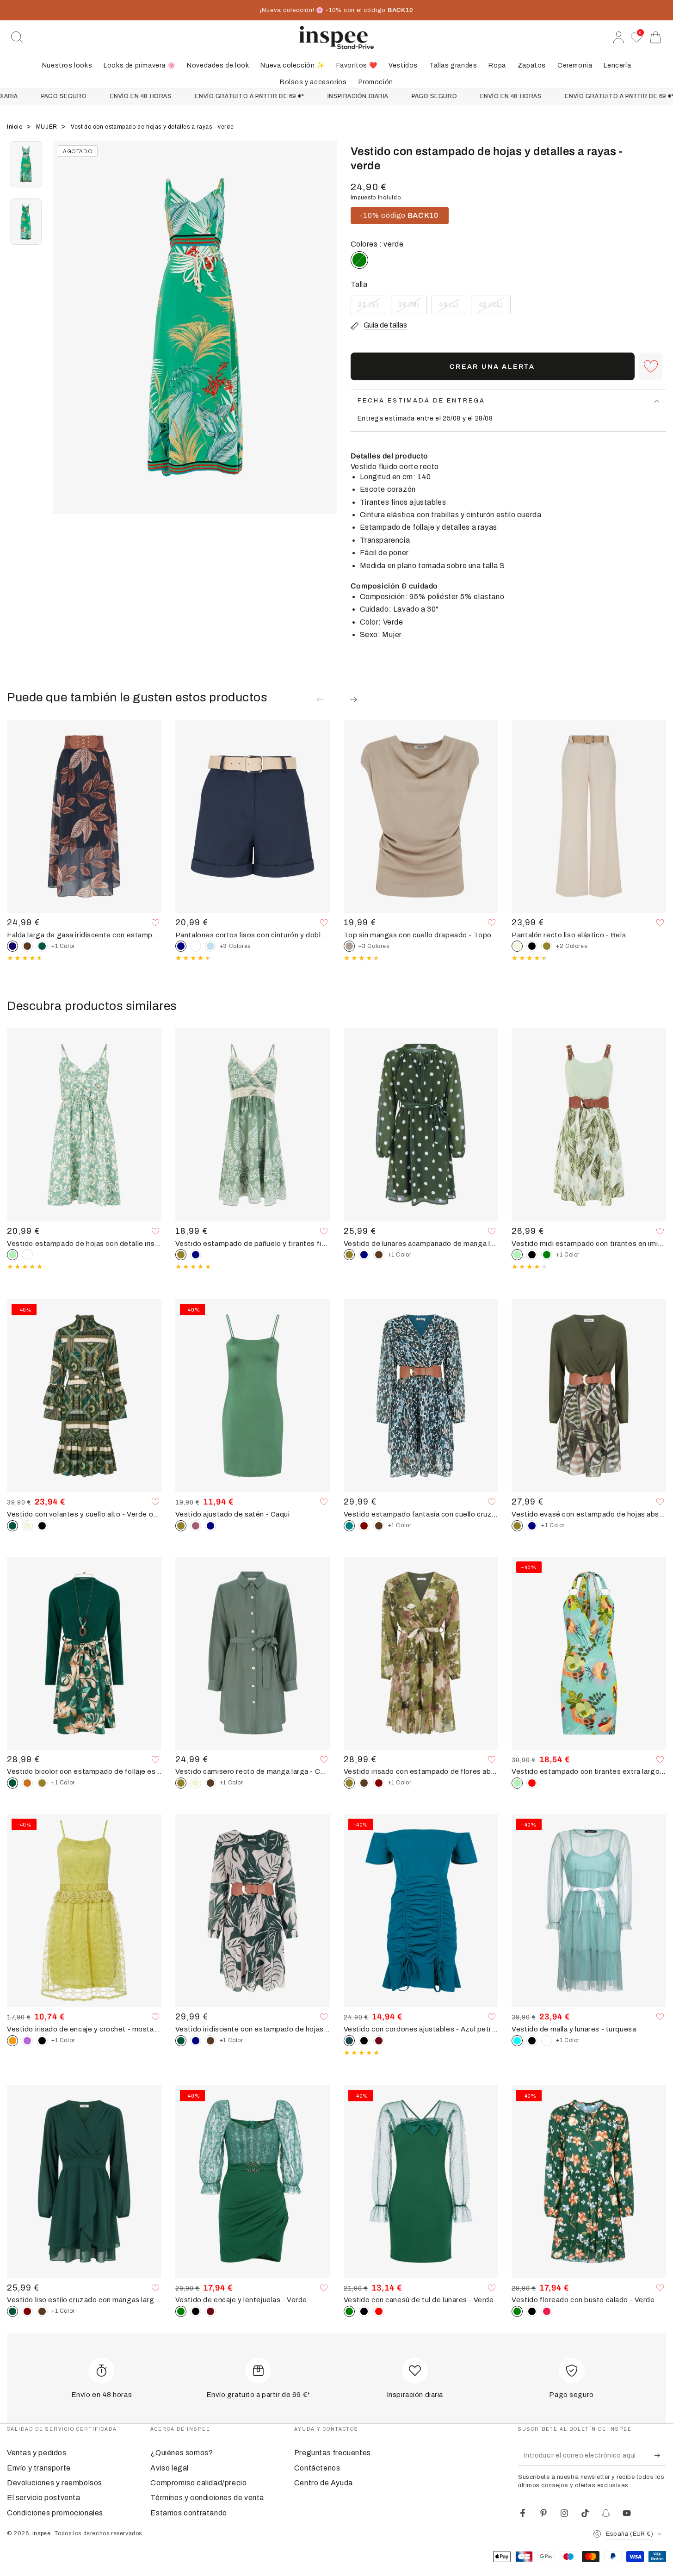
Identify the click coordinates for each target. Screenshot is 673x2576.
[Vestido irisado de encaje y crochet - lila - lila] (27, 2041)
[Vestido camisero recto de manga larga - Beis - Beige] (196, 1783)
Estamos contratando (188, 2513)
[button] (17, 37)
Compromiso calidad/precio (198, 2483)
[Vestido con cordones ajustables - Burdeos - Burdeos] (379, 2041)
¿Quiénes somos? (182, 2453)
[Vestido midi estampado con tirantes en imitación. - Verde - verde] (547, 1255)
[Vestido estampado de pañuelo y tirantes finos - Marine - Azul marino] (196, 1255)
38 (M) (412, 308)
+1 (63, 946)
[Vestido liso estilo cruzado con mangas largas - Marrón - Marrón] (42, 2311)
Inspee (42, 2533)
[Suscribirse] (660, 2455)
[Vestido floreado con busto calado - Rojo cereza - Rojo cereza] (547, 2311)
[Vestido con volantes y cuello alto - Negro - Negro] (42, 1526)
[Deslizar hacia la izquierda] (65, 339)
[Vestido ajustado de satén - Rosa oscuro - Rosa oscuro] (196, 1526)
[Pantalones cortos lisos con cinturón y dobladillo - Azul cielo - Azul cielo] (210, 946)
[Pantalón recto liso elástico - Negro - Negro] (532, 946)
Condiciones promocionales (55, 2513)
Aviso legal (170, 2468)
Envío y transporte (39, 2468)
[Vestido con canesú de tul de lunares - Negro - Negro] (364, 2311)
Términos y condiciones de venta (207, 2498)
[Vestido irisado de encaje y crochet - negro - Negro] (42, 2041)
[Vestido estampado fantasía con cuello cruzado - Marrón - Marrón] (379, 1526)
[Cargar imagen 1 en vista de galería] (26, 164)
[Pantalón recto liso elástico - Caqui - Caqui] (547, 946)
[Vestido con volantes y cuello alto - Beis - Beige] (27, 1526)
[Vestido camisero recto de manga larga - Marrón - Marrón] (210, 1783)
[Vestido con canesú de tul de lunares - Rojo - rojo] (379, 2311)
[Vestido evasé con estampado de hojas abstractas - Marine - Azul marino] (532, 1526)
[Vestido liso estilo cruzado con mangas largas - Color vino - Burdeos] (27, 2311)
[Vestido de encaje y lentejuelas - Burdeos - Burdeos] (210, 2311)
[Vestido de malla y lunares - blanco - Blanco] (547, 2041)
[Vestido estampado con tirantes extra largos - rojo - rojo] (532, 1783)
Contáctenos (317, 2468)
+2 (571, 946)
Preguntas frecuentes (333, 2453)
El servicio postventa (44, 2498)
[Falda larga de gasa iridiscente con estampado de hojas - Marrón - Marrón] (27, 946)
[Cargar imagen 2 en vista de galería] (26, 222)
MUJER (48, 127)
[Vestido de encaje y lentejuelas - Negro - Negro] (196, 2311)
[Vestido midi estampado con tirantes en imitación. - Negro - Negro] (532, 1255)
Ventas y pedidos (37, 2453)
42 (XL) (494, 308)
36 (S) (372, 308)
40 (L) (452, 308)
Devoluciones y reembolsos (55, 2483)
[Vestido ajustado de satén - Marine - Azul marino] (210, 1526)
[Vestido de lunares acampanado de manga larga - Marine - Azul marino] (364, 1255)
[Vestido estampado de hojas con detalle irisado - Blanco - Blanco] (27, 1255)
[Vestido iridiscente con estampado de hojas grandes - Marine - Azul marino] (196, 2041)
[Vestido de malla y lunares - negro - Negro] (532, 2041)
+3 (235, 946)
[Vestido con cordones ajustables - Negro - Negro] (364, 2041)
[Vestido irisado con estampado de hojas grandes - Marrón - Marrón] (210, 2041)
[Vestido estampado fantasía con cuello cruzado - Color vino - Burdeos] (364, 1526)
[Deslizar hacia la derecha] (325, 339)
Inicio (15, 127)
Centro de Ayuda (324, 2483)
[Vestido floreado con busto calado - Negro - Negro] (532, 2311)
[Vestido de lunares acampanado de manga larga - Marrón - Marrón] (379, 1255)
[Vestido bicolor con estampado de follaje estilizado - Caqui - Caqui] (42, 1783)
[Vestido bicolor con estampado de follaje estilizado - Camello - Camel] (27, 1783)
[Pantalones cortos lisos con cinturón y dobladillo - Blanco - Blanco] (196, 946)
